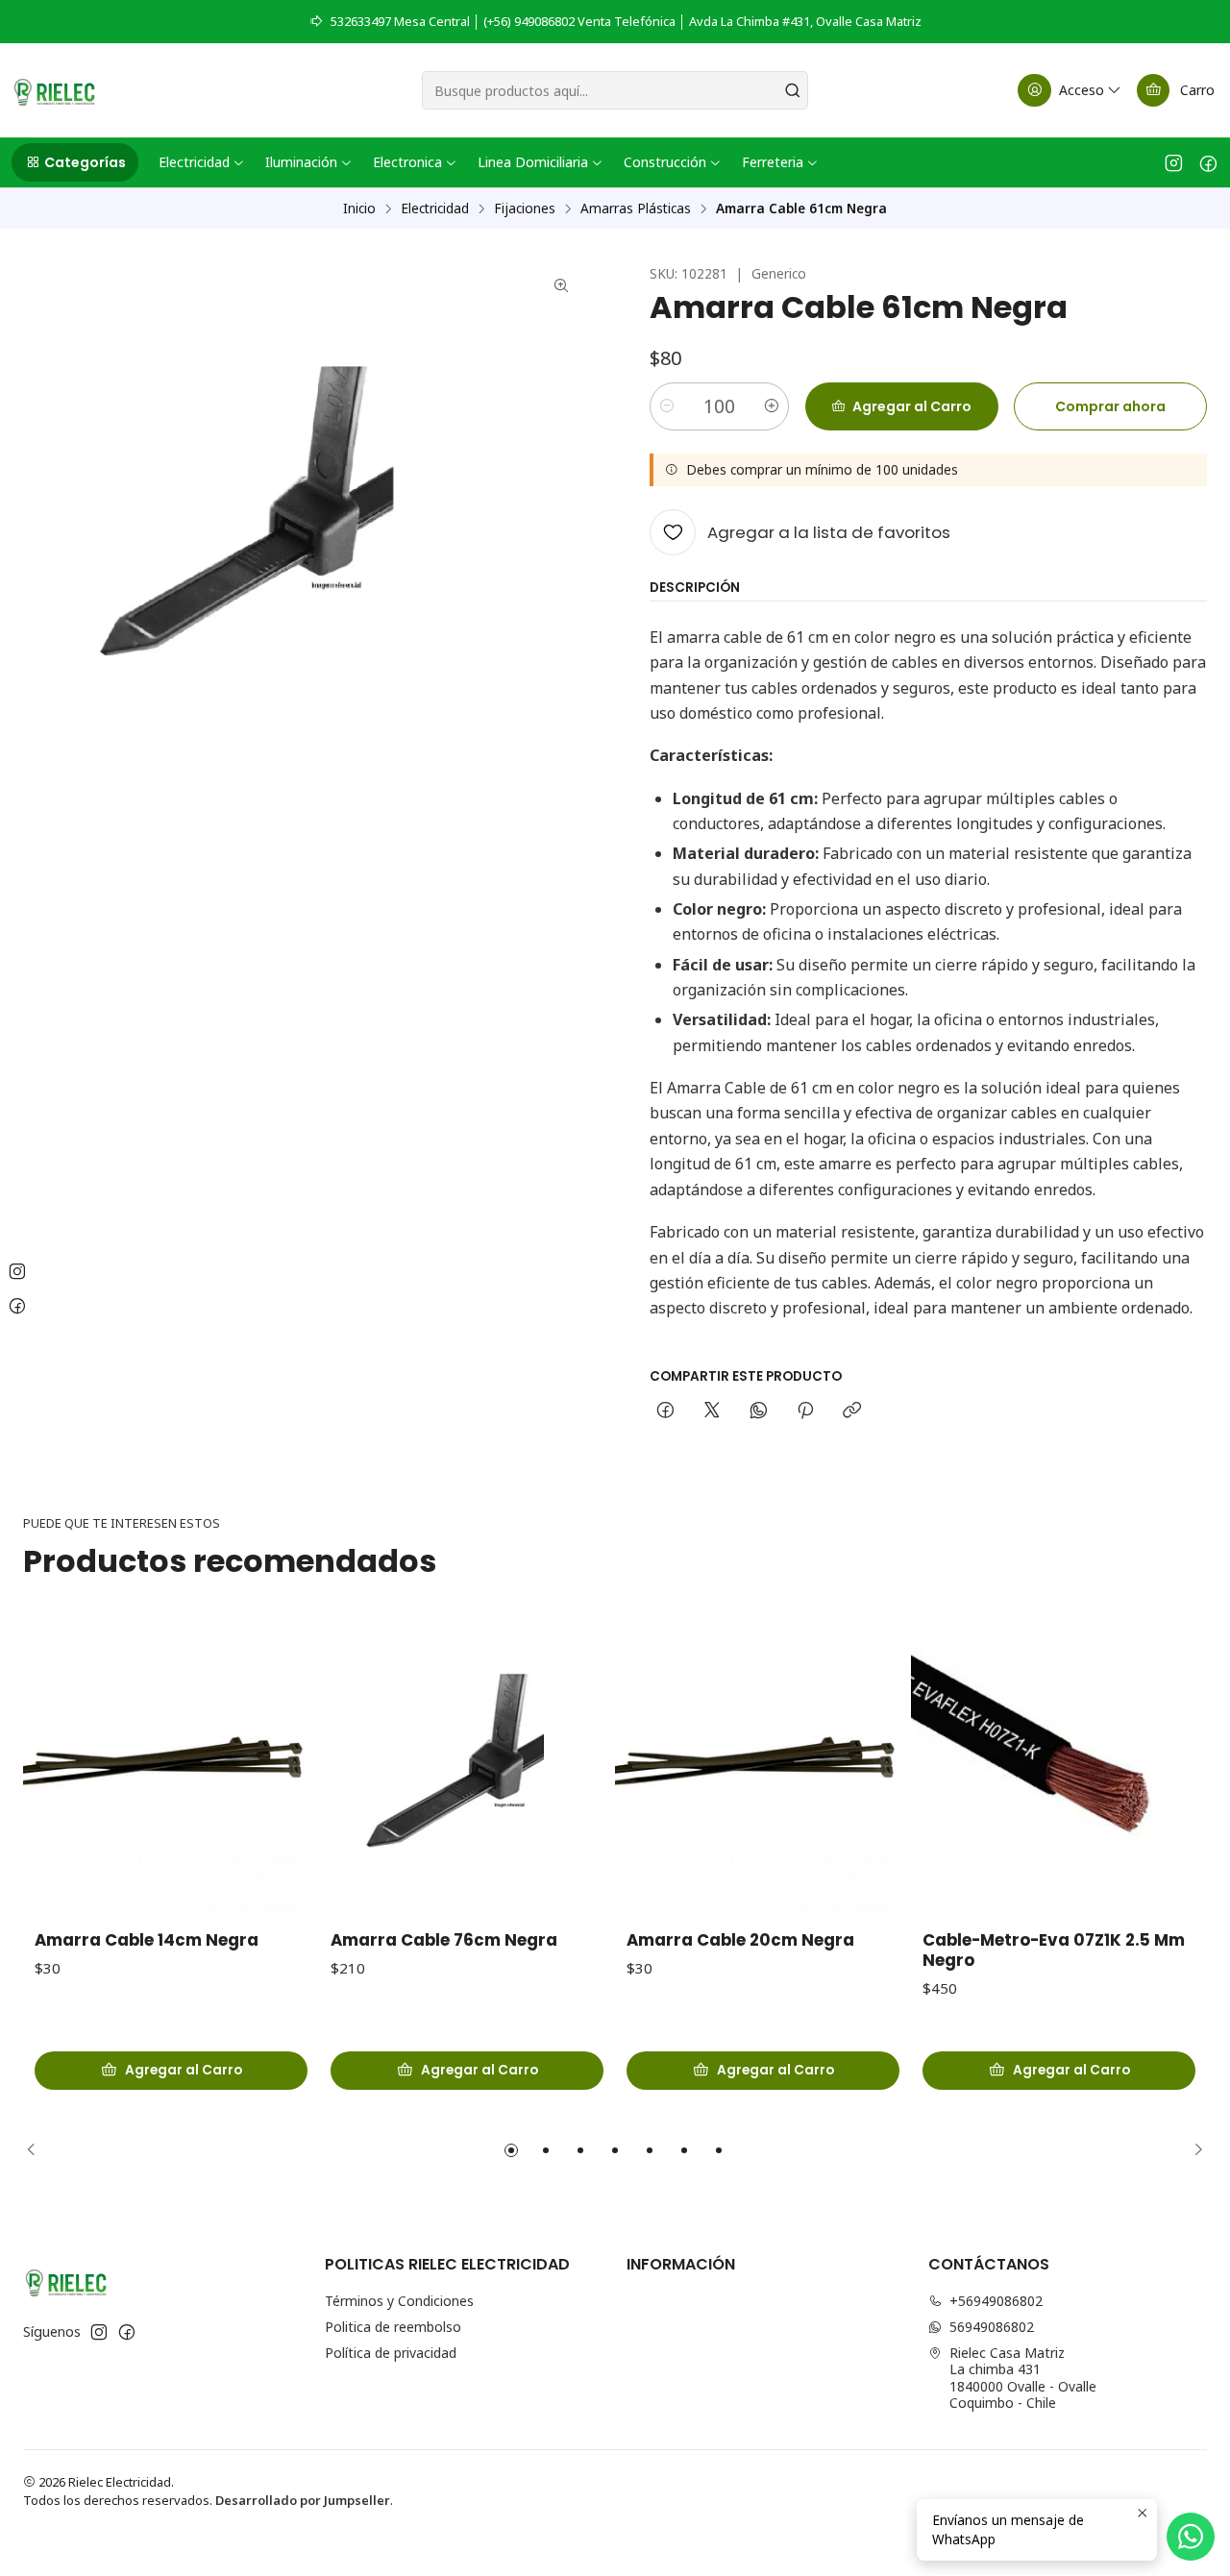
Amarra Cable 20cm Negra (740, 1940)
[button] (75, 162)
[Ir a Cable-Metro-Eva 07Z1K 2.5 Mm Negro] (1059, 1767)
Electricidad (435, 209)
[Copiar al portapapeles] (852, 1411)
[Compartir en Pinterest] (805, 1411)
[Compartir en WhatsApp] (759, 1411)
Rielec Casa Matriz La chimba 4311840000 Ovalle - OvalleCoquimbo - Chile (1023, 2378)
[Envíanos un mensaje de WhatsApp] (1191, 2537)
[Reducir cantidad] (667, 406)
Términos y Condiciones (399, 2301)
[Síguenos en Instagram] (1174, 162)
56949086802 (992, 2327)
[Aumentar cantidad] (772, 406)
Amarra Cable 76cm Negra (444, 1940)
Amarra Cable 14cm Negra (147, 1940)
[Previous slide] (37, 2150)
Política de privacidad (391, 2353)
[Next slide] (1193, 2150)
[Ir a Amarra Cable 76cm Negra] (467, 1767)
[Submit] (792, 90)
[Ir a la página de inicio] (54, 90)
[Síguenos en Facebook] (1208, 162)
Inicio (359, 209)
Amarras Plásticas (636, 209)
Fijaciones (525, 209)
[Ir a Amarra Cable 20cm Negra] (763, 1767)
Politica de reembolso (393, 2327)
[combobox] (615, 90)
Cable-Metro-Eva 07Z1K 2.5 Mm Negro (1054, 1950)
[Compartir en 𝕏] (712, 1411)
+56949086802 (996, 2301)
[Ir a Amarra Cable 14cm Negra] (171, 1767)
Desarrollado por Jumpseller (303, 2500)
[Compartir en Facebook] (665, 1411)
